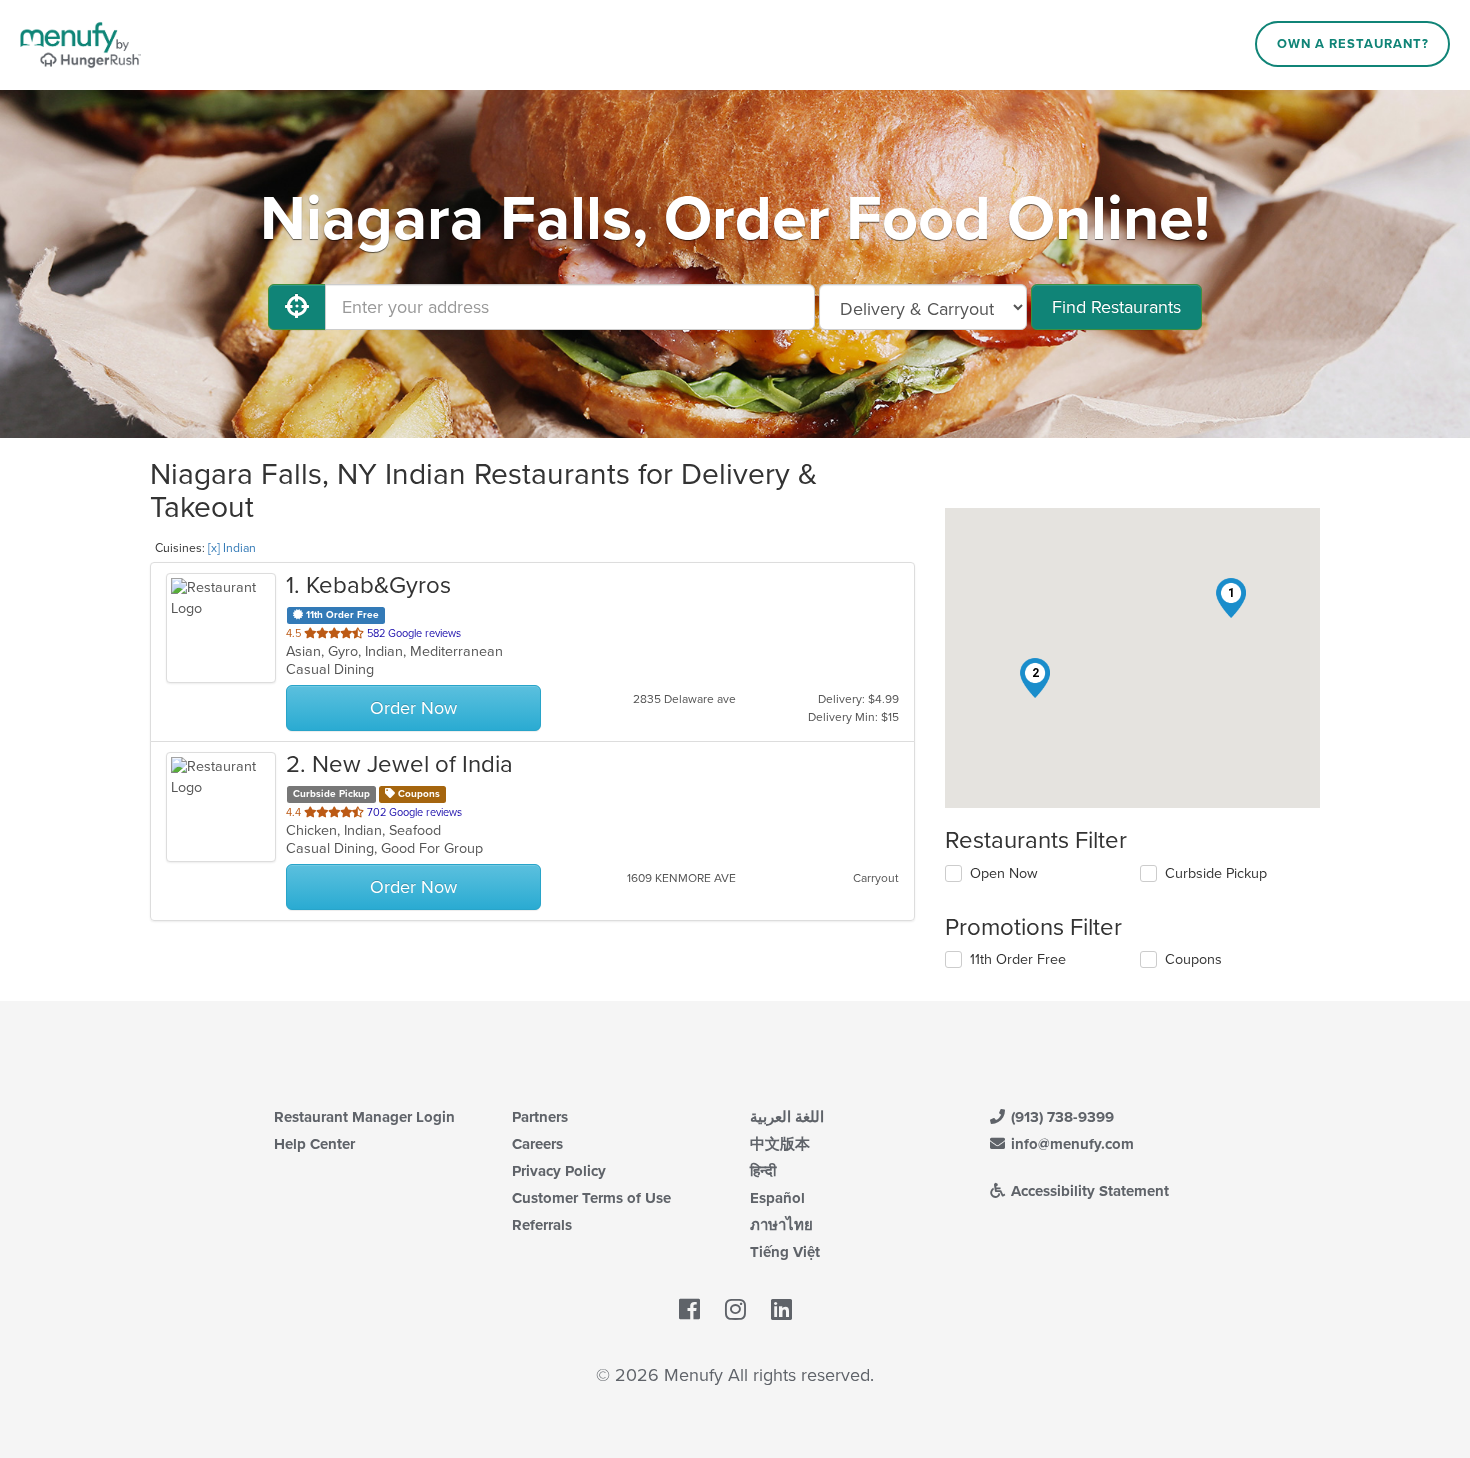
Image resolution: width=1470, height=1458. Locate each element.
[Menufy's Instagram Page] (735, 1310)
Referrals (542, 1225)
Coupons (1193, 959)
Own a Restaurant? (1353, 44)
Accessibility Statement (1088, 1191)
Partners (540, 1117)
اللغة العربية (787, 1117)
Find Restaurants (1116, 307)
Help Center (314, 1144)
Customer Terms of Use (591, 1198)
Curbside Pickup (1216, 873)
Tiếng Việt (785, 1252)
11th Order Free (1018, 959)
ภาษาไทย (781, 1225)
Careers (537, 1144)
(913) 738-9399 (1060, 1117)
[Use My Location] (297, 307)
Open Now (1004, 873)
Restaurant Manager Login (364, 1117)
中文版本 (780, 1144)
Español (777, 1198)
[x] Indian (232, 548)
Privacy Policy (559, 1171)
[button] (1231, 598)
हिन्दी (763, 1171)
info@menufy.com (1070, 1144)
